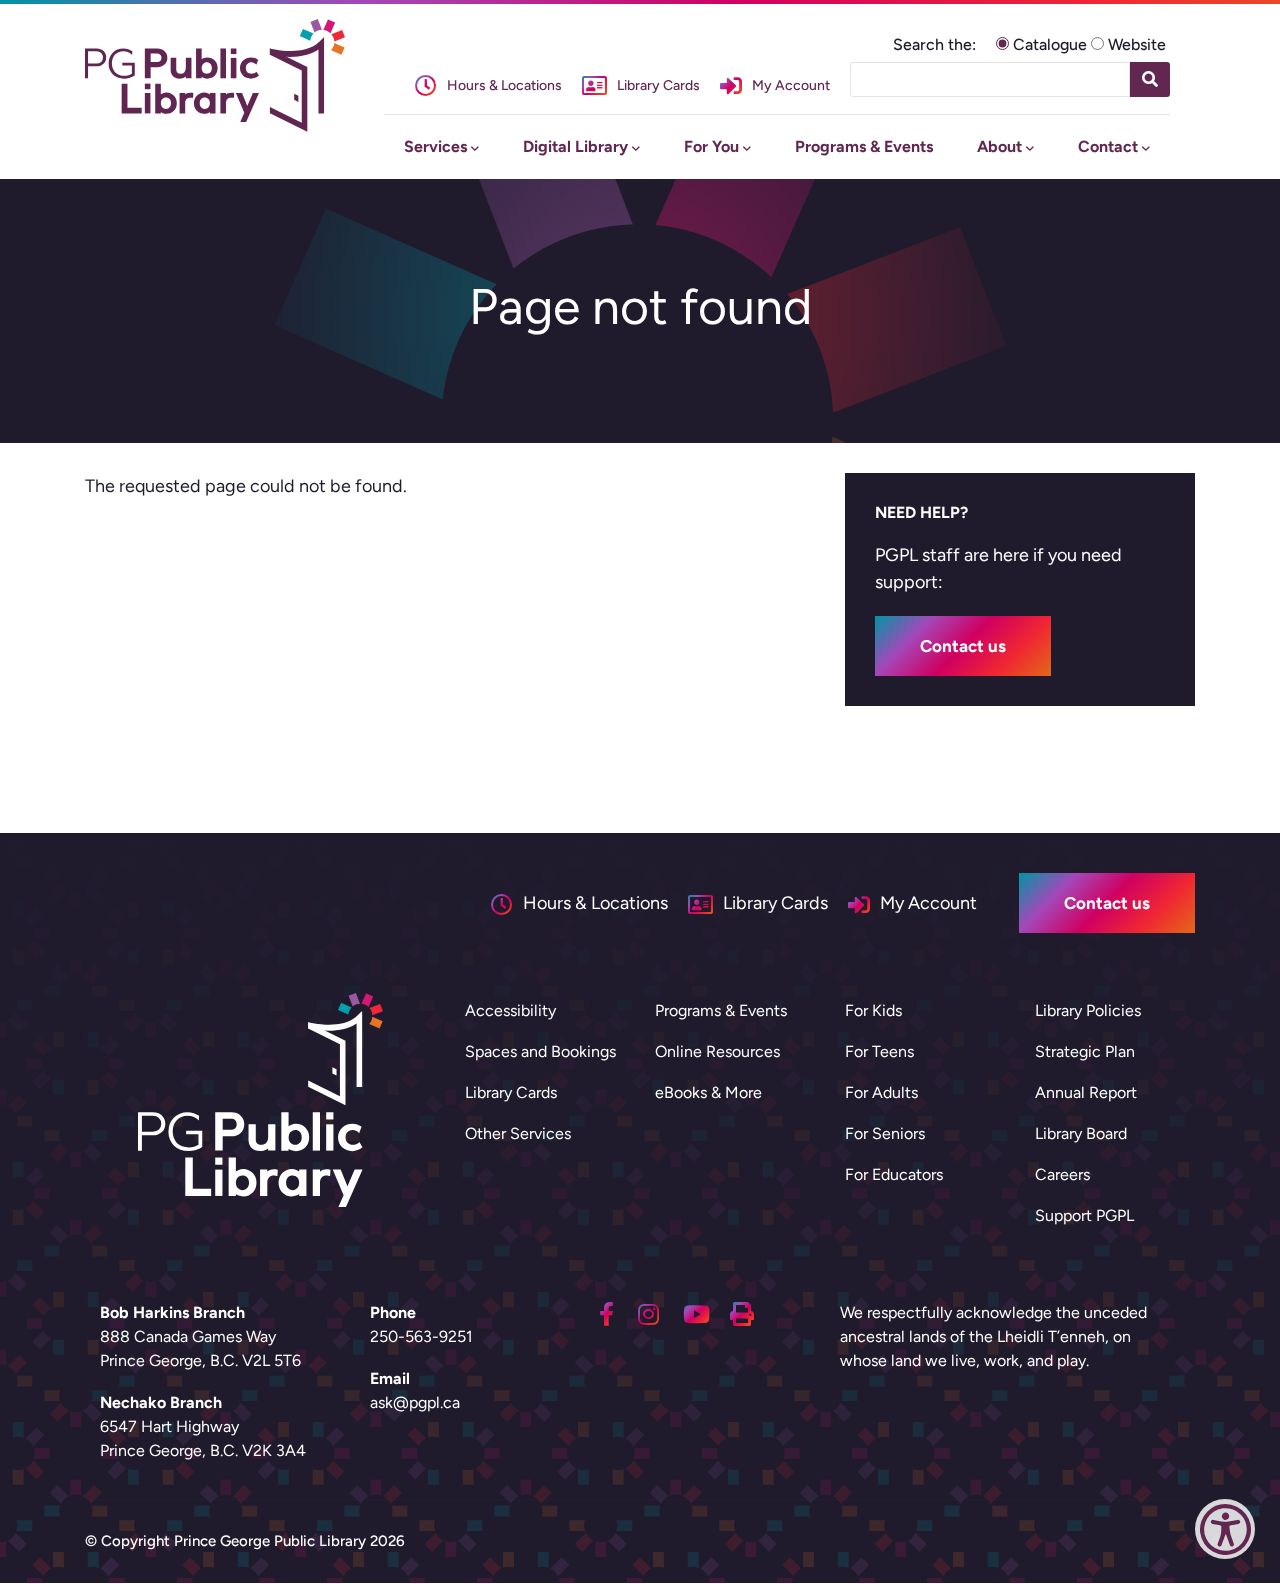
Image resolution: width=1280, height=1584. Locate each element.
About (999, 146)
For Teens (879, 1051)
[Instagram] (648, 1312)
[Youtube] (696, 1312)
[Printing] (742, 1312)
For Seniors (885, 1133)
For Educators (894, 1174)
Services (435, 146)
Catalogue (1050, 44)
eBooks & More (708, 1092)
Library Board (1081, 1133)
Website (1137, 44)
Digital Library (575, 146)
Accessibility (510, 1010)
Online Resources (717, 1051)
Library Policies (1088, 1010)
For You (711, 146)
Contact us (963, 646)
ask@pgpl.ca (415, 1402)
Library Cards (511, 1092)
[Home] (215, 75)
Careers (1062, 1174)
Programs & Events (864, 146)
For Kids (873, 1010)
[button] (1225, 1533)
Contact (1108, 146)
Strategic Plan (1085, 1051)
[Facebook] (606, 1312)
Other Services (518, 1133)
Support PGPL (1084, 1215)
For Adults (881, 1092)
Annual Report (1086, 1092)
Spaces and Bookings (540, 1051)
